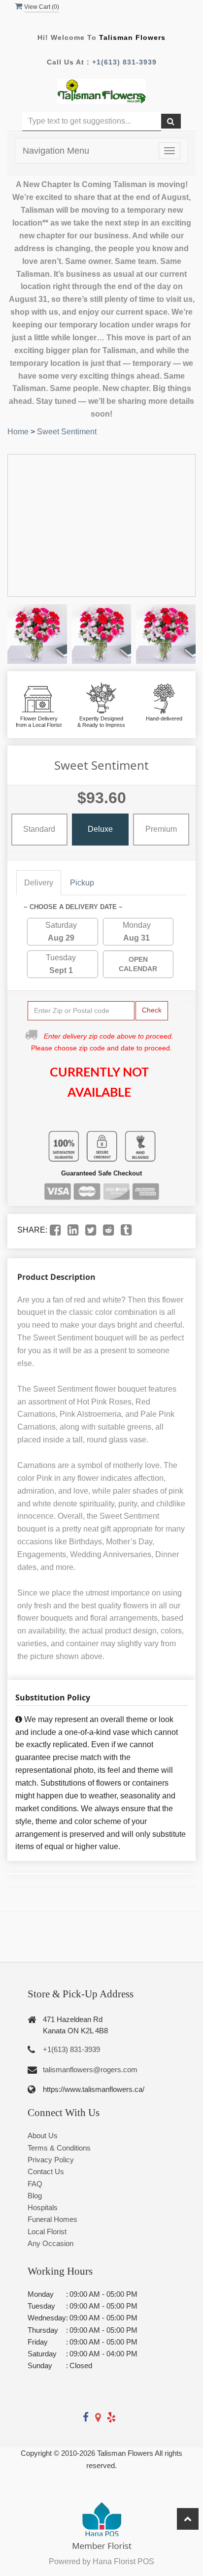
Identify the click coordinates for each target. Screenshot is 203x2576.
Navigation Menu (56, 151)
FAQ (35, 2184)
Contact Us (46, 2171)
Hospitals (43, 2207)
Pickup (82, 883)
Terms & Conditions (59, 2148)
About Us (43, 2136)
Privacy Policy (51, 2160)
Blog (35, 2196)
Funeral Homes (52, 2219)
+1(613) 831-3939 (124, 62)
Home (18, 432)
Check (152, 1010)
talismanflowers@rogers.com (90, 2070)
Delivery (39, 883)
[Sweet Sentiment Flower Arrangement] (37, 634)
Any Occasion (51, 2243)
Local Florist (47, 2232)
